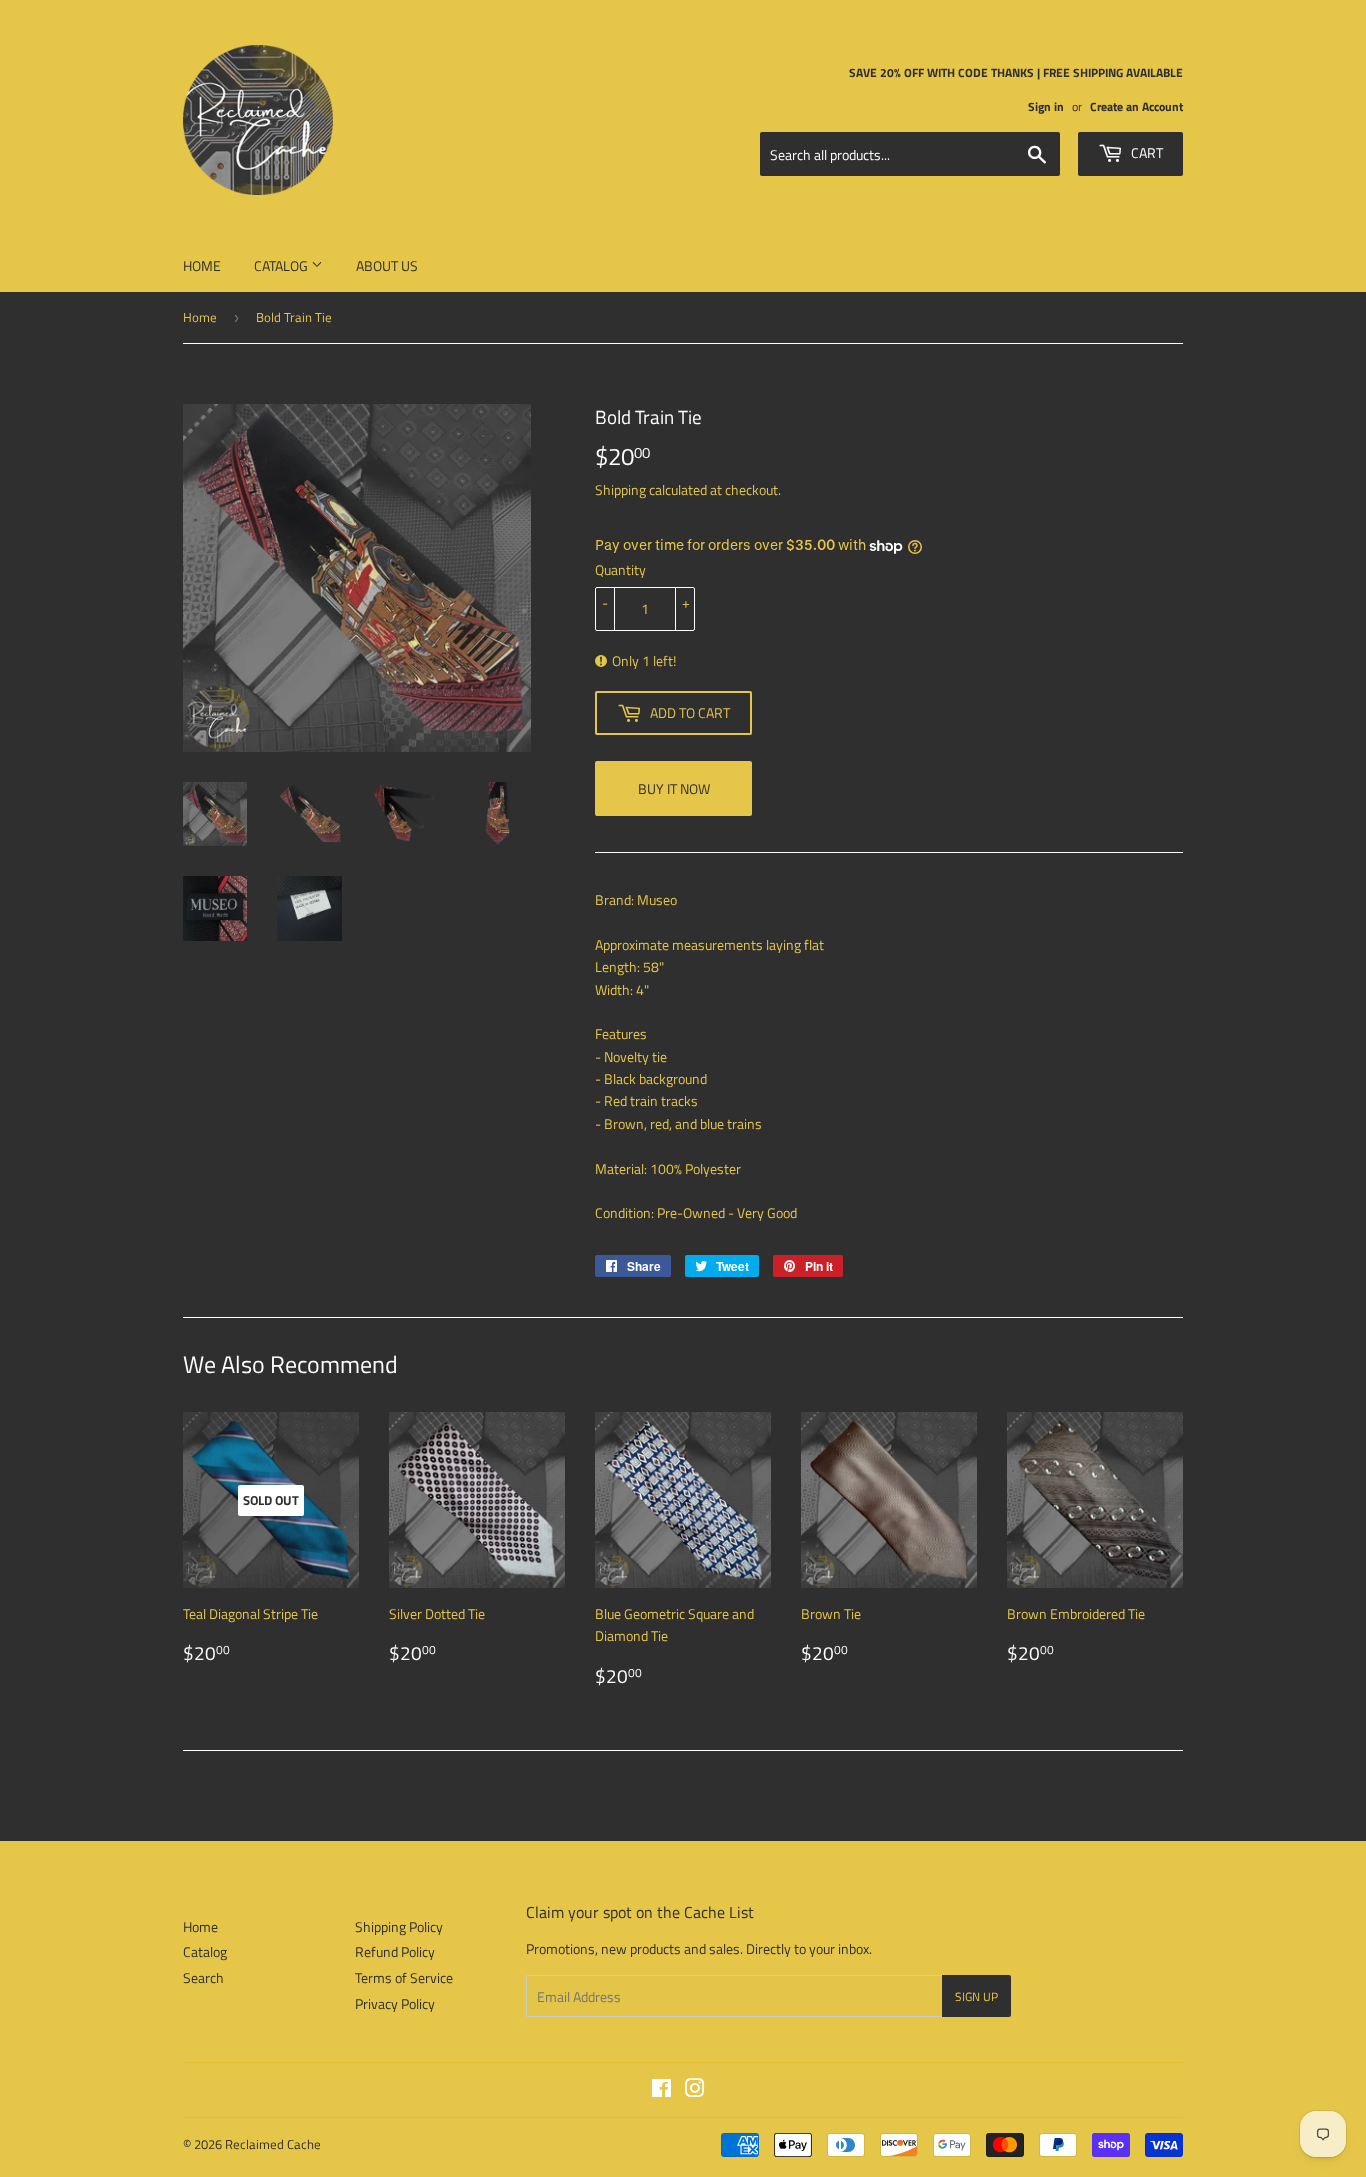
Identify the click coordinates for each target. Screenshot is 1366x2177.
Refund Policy (395, 1951)
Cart (1145, 152)
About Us (387, 265)
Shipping (620, 489)
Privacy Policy (395, 2003)
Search (203, 1977)
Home (202, 265)
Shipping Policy (399, 1926)
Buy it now (674, 788)
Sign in (1046, 107)
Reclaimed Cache (273, 2144)
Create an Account (1136, 107)
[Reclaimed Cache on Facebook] (661, 2090)
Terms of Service (404, 1977)
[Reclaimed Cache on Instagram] (695, 2090)
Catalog (282, 265)
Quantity (620, 569)
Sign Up (976, 1996)
